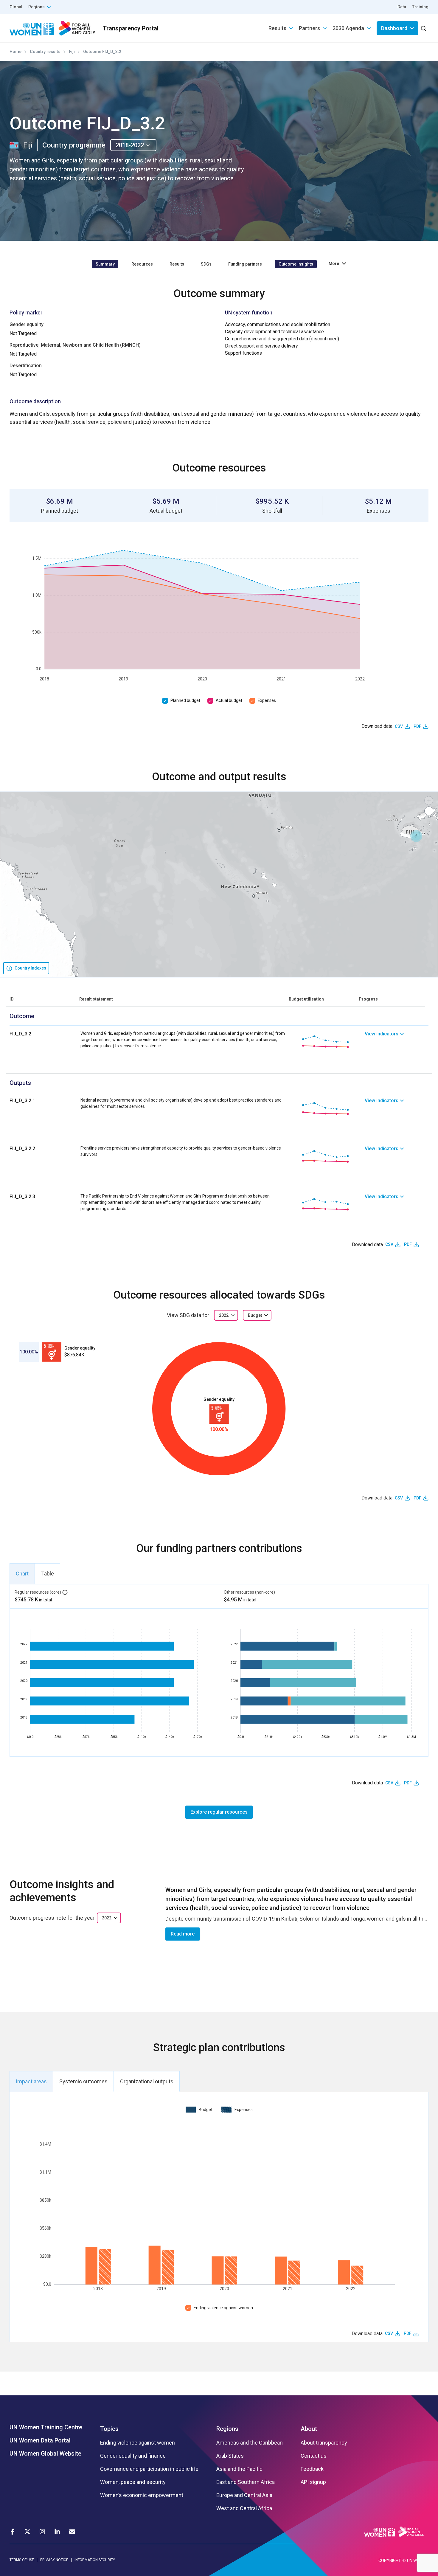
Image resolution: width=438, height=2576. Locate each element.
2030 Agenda (348, 28)
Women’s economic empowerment (142, 2495)
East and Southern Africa (246, 2482)
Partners (309, 28)
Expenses (267, 700)
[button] (416, 836)
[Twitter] (27, 2532)
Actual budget (229, 700)
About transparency (324, 2443)
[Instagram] (42, 2532)
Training (420, 7)
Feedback (312, 2469)
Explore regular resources (219, 1812)
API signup (313, 2482)
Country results (45, 52)
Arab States (230, 2456)
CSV (399, 726)
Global (16, 7)
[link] (397, 1042)
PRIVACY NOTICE (54, 2560)
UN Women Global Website (45, 2454)
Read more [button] (183, 1934)
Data (402, 7)
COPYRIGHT (390, 2561)
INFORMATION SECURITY (95, 2560)
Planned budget (185, 700)
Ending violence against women (223, 2308)
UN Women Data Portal (40, 2440)
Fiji (72, 52)
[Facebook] (13, 2532)
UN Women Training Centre (46, 2427)
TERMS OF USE (22, 2560)
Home (15, 52)
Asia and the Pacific (239, 2469)
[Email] (72, 2532)
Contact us (314, 2456)
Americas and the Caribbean (250, 2443)
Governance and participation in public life (149, 2469)
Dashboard (394, 28)
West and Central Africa (244, 2508)
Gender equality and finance (133, 2456)
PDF (417, 726)
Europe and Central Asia (244, 2495)
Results (277, 28)
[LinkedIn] (57, 2532)
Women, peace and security (133, 2482)
